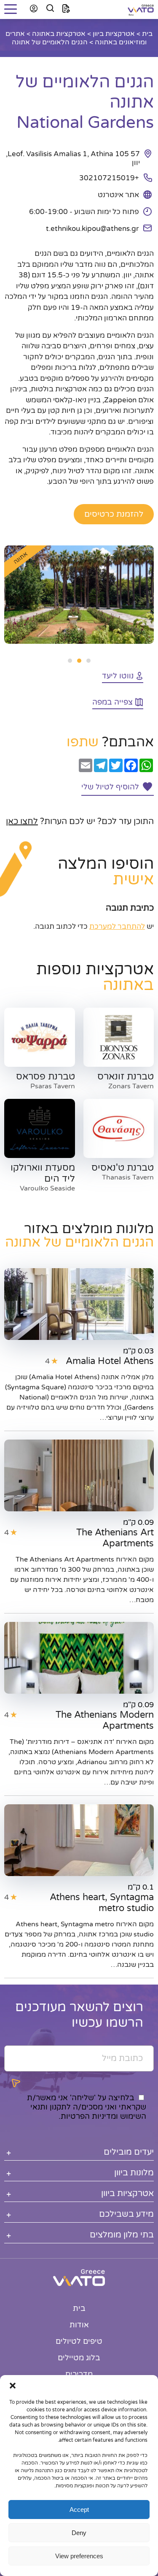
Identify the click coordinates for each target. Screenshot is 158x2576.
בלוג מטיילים (79, 2358)
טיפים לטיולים (79, 2341)
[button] (13, 2386)
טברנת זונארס (126, 1076)
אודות (79, 2325)
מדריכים (79, 2374)
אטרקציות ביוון (114, 34)
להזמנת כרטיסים (114, 514)
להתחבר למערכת (117, 926)
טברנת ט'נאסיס (123, 1168)
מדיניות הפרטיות (88, 2116)
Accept (79, 2510)
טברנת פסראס (46, 1076)
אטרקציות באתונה (59, 34)
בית (147, 34)
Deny (79, 2533)
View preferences (79, 2556)
